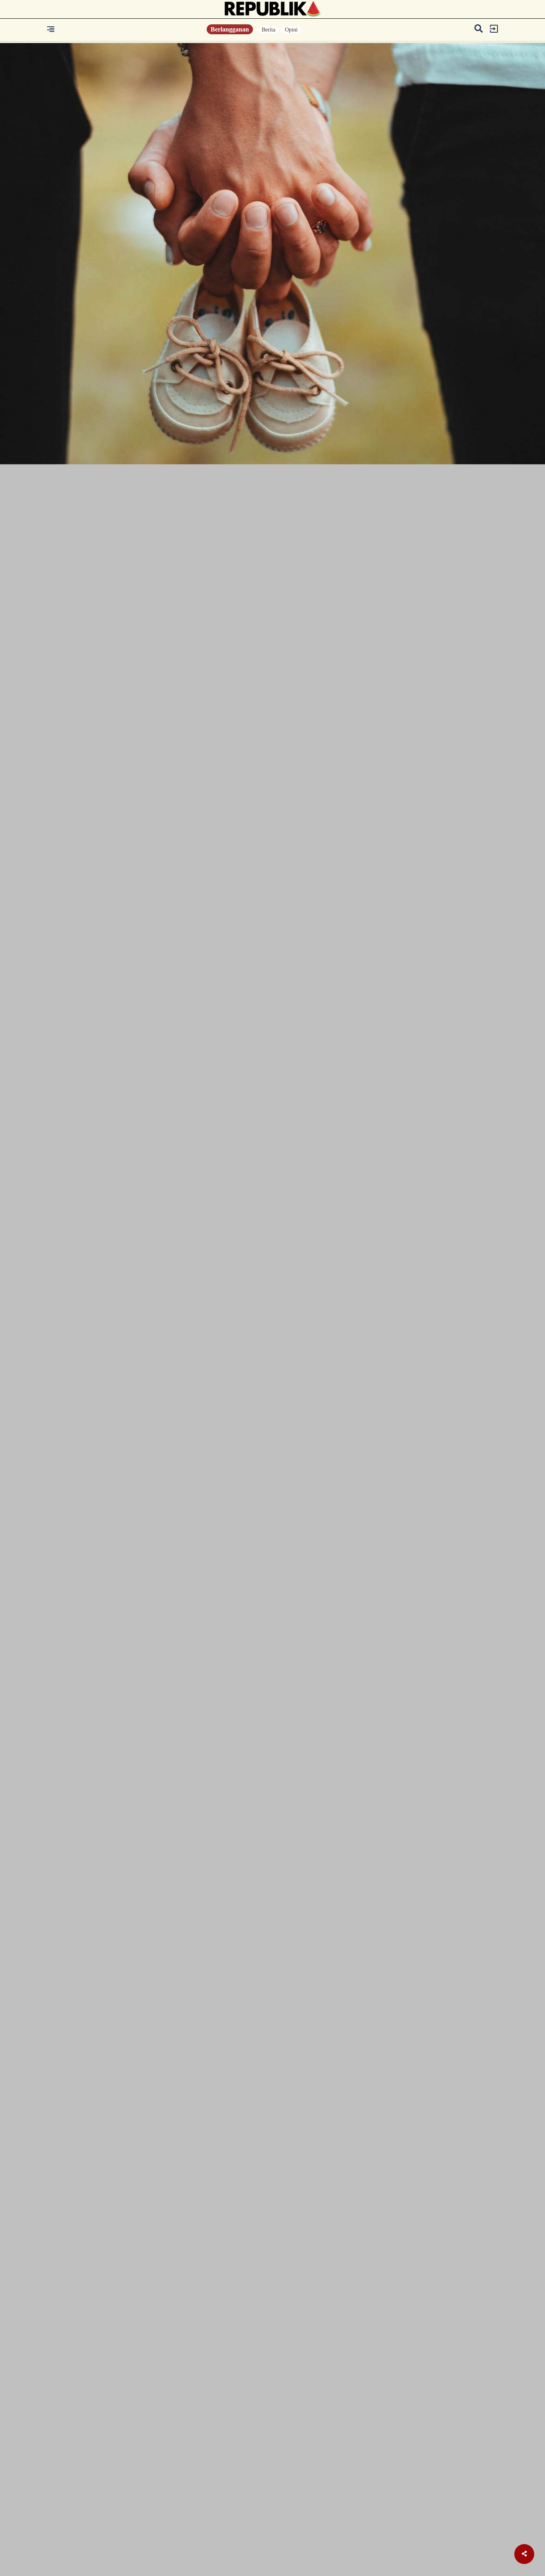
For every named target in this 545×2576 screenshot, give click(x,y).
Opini (291, 30)
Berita (269, 30)
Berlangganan (230, 29)
